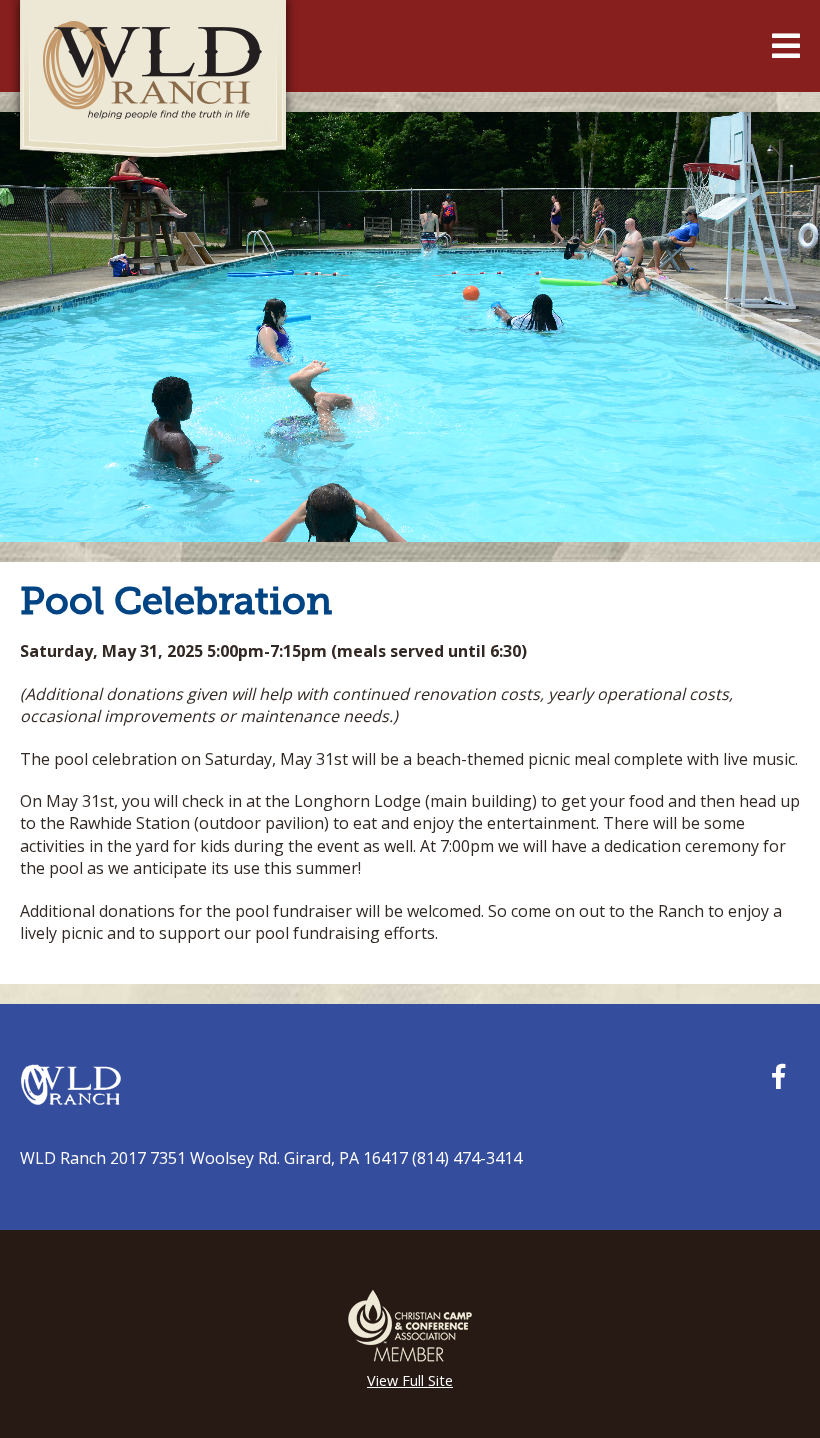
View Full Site (410, 1380)
